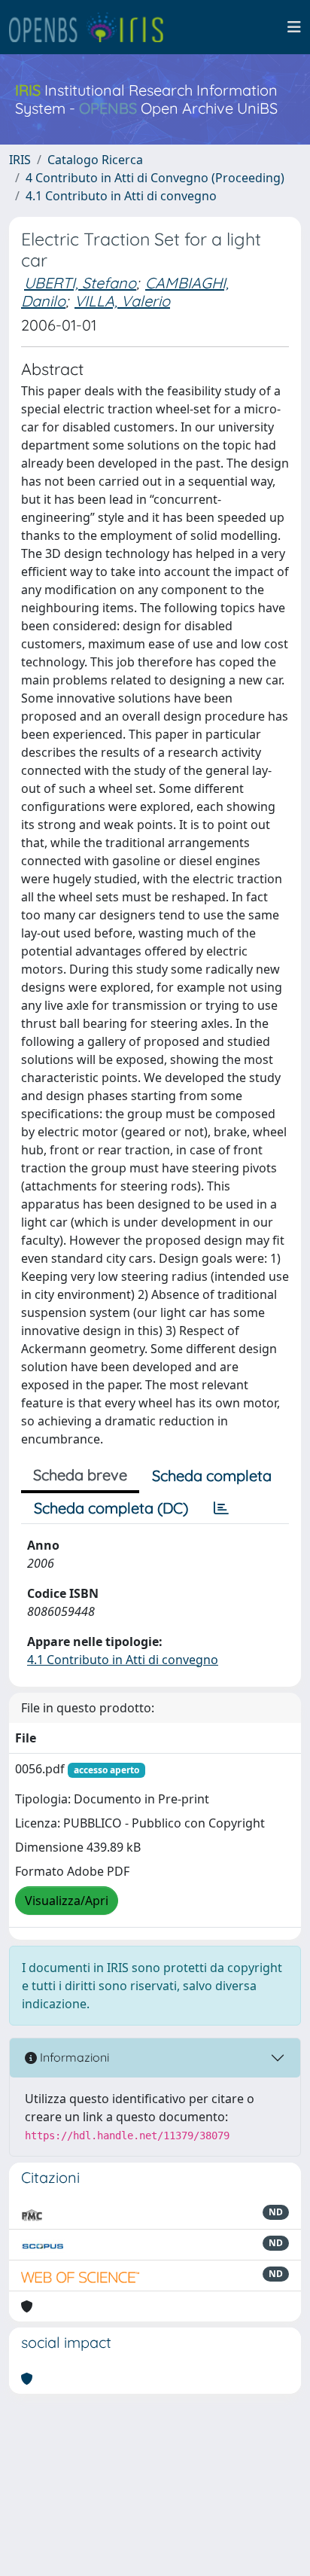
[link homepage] (93, 27)
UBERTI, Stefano (80, 283)
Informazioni (73, 2057)
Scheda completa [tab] (212, 1475)
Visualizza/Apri (67, 1901)
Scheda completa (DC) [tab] (111, 1508)
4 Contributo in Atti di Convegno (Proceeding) (155, 178)
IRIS (20, 160)
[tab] (221, 1508)
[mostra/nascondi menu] (294, 27)
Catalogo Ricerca (95, 160)
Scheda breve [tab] (80, 1475)
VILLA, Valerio (122, 301)
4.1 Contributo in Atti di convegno (121, 196)
